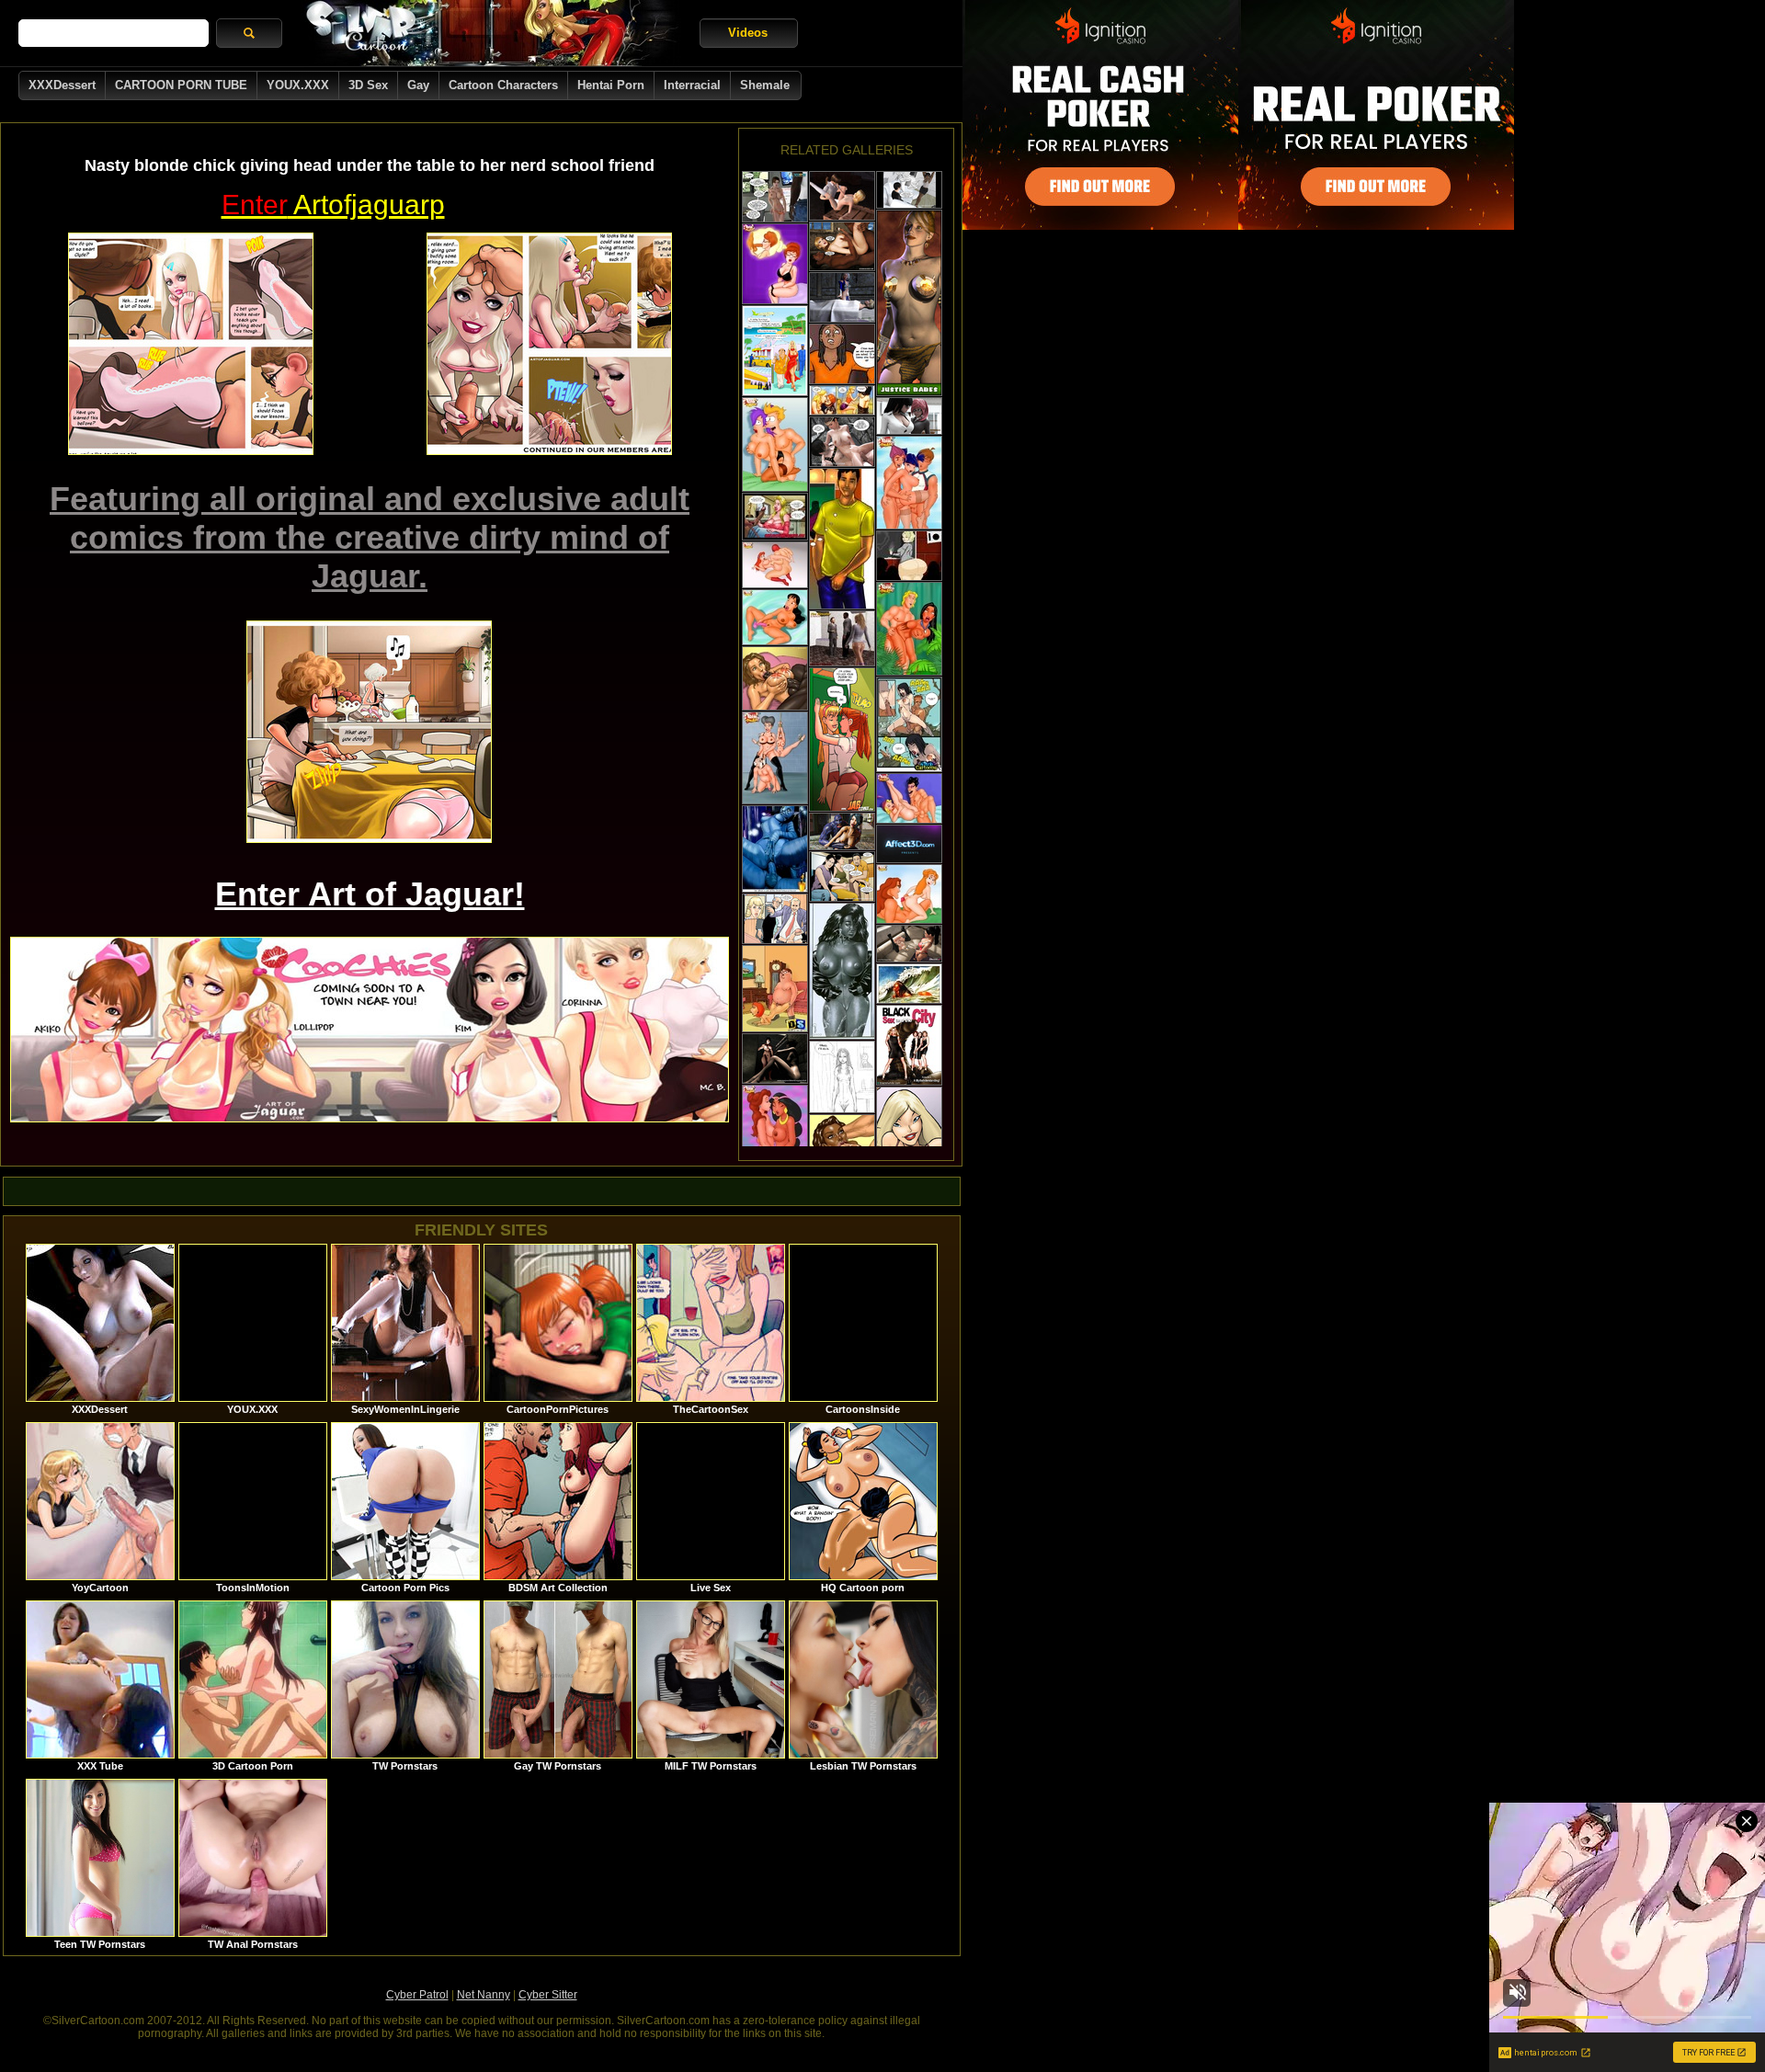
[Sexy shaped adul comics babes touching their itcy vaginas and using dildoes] (775, 264)
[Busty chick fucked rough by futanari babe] (909, 844)
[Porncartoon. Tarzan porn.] (909, 894)
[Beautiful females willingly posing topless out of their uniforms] (909, 303)
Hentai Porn (611, 85)
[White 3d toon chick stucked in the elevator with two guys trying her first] (842, 638)
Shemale (765, 85)
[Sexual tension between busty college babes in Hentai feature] (909, 416)
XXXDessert (62, 85)
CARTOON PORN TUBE (181, 85)
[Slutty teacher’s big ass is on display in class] (909, 556)
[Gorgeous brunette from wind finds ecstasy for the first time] (775, 444)
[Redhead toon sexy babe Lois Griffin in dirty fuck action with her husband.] (775, 989)
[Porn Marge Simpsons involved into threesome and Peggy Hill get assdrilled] (909, 798)
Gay (418, 85)
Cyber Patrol (417, 1995)
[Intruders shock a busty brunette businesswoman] (909, 190)
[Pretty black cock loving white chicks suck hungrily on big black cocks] (909, 1045)
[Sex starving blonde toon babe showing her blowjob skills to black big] (775, 351)
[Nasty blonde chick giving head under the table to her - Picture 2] (549, 344)
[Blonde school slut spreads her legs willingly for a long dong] (842, 196)
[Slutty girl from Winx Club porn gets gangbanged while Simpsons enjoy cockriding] (909, 483)
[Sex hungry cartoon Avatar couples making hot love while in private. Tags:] (775, 849)
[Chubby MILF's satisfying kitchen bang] (842, 877)
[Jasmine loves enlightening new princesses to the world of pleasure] (775, 1125)
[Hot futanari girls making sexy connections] (909, 944)
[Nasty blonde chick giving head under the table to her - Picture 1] (191, 344)
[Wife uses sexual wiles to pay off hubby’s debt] (842, 1077)
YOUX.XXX (298, 85)
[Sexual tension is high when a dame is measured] (842, 539)
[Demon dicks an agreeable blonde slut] (842, 297)
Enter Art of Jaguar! (370, 894)
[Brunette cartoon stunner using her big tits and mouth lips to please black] (775, 678)
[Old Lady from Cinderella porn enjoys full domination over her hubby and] (775, 758)
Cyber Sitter (548, 1995)
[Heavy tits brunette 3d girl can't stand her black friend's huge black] (775, 197)
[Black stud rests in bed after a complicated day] (842, 354)
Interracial (692, 85)
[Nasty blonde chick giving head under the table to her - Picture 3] (369, 732)
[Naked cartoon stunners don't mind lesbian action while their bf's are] (775, 617)
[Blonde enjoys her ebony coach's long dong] (775, 517)
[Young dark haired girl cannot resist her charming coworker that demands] (842, 971)
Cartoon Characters (503, 85)
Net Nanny (484, 1995)
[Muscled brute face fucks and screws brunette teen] (775, 1059)
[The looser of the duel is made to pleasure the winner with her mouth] (909, 724)
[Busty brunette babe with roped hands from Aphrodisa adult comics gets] (909, 984)
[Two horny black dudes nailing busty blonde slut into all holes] (842, 246)
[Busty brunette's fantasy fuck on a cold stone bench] (842, 442)
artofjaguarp (333, 205)
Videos (748, 33)
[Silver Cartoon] (491, 33)
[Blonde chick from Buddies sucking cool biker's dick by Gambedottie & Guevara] (842, 400)
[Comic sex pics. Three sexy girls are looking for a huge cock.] (909, 1137)
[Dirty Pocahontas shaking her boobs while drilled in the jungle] (909, 629)
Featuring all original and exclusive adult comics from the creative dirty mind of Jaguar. (370, 537)
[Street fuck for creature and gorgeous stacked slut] (842, 831)
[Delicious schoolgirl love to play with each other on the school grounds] (842, 740)
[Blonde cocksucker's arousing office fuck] (775, 919)
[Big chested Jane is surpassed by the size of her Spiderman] (775, 565)
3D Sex (368, 85)
